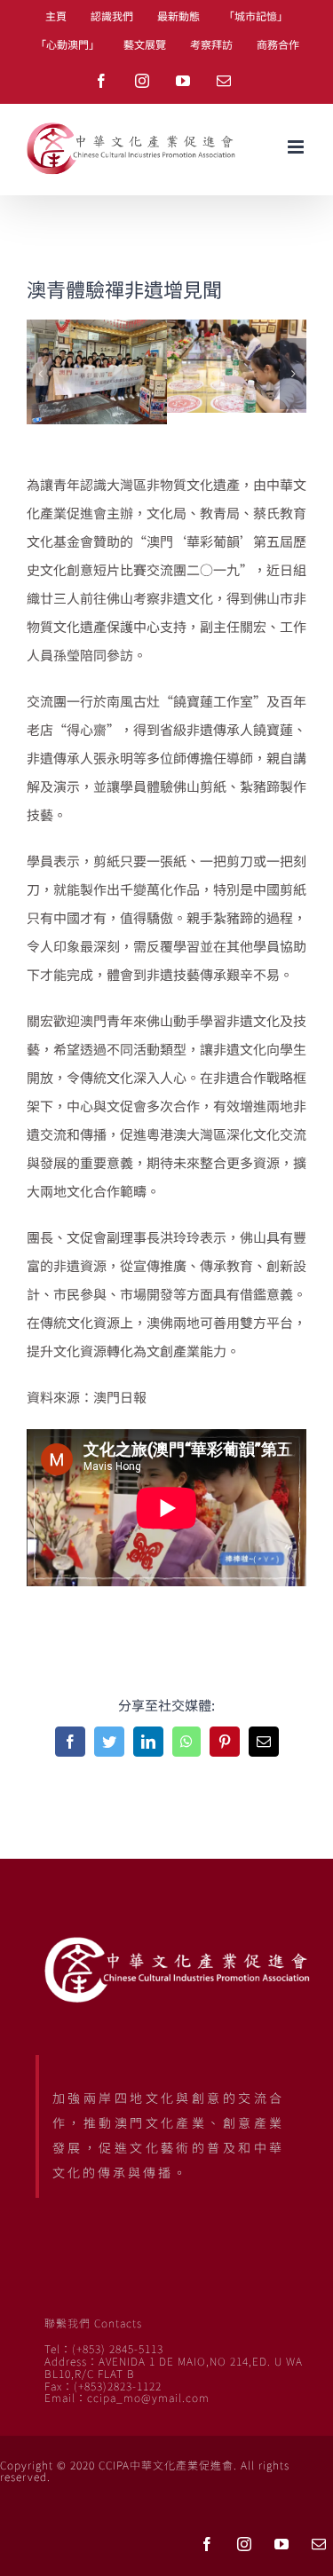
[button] (40, 374)
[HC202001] (97, 329)
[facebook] (207, 2544)
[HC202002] (237, 329)
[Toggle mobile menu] (297, 147)
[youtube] (281, 2544)
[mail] (319, 2544)
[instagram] (244, 2544)
